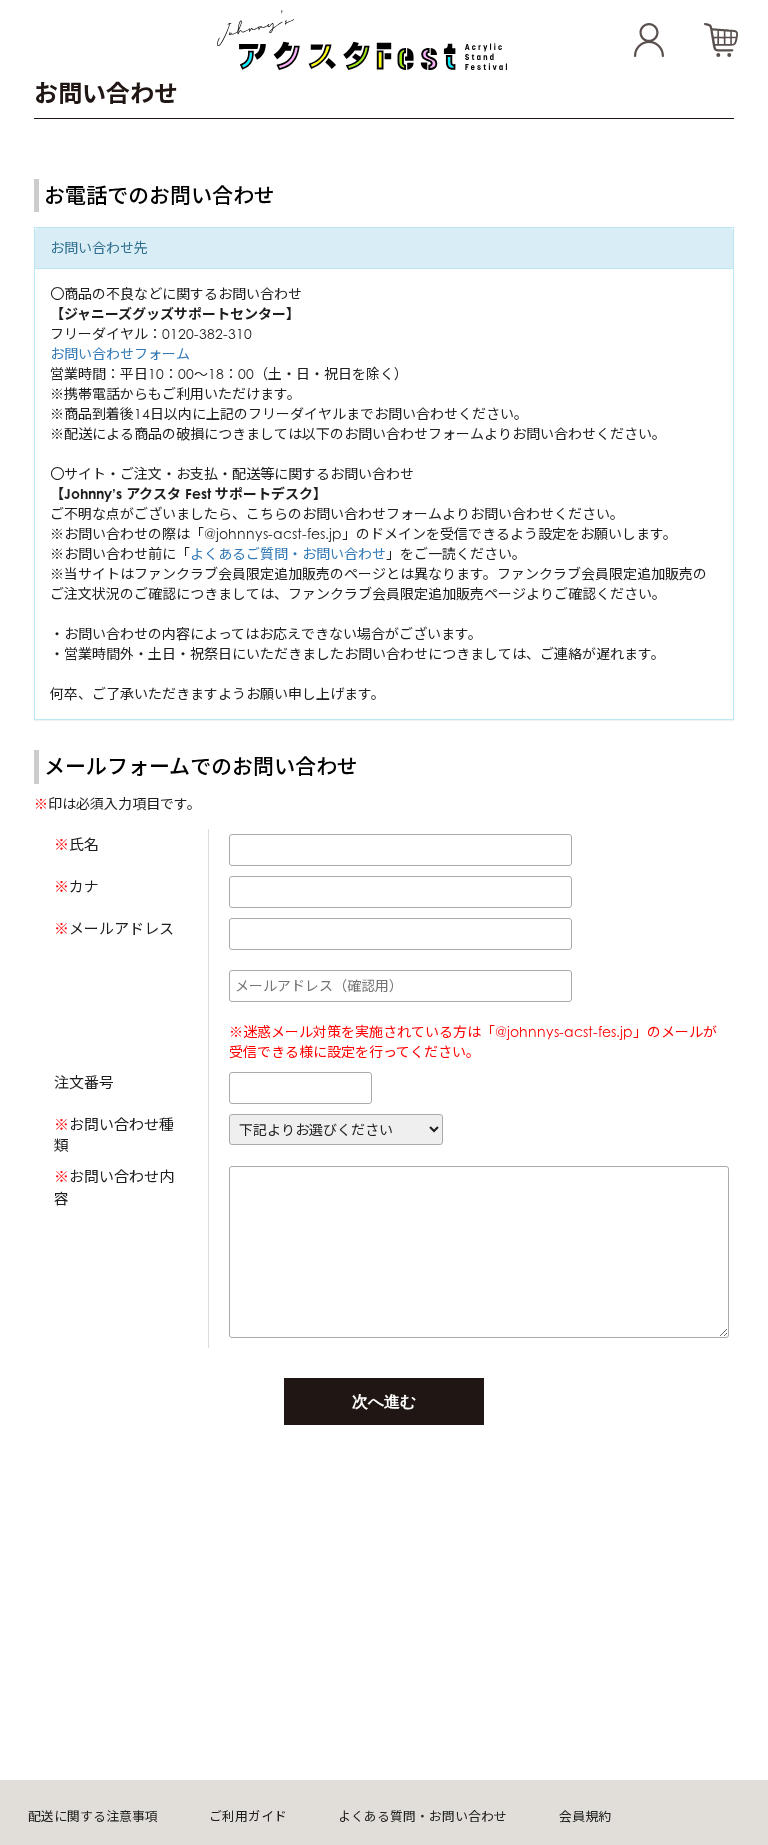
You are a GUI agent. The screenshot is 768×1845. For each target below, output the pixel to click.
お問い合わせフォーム (120, 353)
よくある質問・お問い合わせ (422, 1816)
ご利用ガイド (248, 1816)
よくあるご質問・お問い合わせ (288, 553)
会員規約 (585, 1816)
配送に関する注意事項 (93, 1816)
